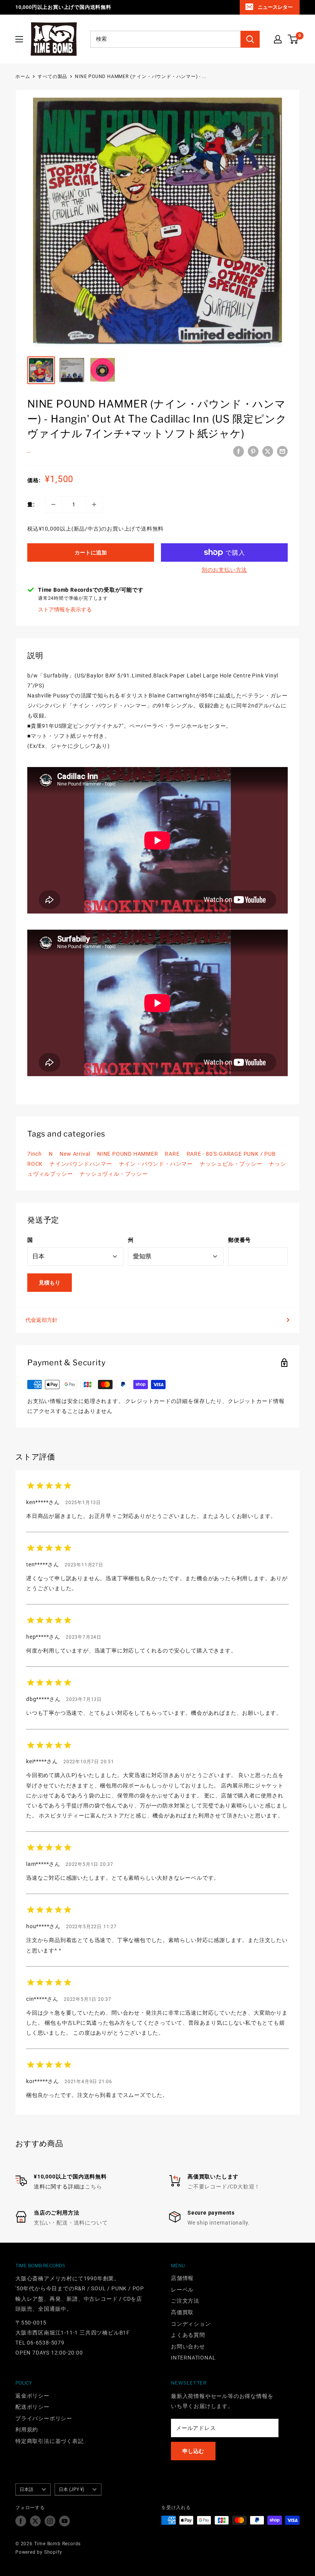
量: (31, 504)
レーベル (182, 2290)
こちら (93, 2187)
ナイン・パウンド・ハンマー (156, 1164)
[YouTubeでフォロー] (65, 2521)
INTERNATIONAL (193, 2358)
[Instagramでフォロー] (50, 2521)
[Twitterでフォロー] (35, 2521)
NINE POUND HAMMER (128, 1154)
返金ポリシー (32, 2396)
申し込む (193, 2451)
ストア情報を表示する (65, 609)
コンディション (191, 2324)
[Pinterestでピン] (253, 451)
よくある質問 (188, 2335)
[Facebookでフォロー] (21, 2521)
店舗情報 (182, 2278)
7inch (35, 1154)
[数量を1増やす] (94, 504)
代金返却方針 (41, 1320)
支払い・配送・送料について (71, 2223)
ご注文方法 (185, 2301)
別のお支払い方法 (224, 570)
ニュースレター (275, 7)
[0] (293, 39)
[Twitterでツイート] (268, 451)
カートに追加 (91, 552)
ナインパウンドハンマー (81, 1164)
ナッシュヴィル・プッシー (114, 1174)
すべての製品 (52, 77)
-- (29, 452)
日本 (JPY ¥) (71, 2489)
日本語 (27, 2489)
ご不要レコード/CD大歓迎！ (224, 2187)
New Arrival (75, 1154)
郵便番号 (240, 1240)
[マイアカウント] (278, 39)
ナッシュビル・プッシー (231, 1164)
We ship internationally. (219, 2223)
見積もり (50, 1283)
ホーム (23, 77)
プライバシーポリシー (44, 2418)
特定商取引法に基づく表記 (50, 2441)
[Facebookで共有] (239, 451)
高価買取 (182, 2312)
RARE (172, 1154)
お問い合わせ (188, 2346)
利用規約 (27, 2430)
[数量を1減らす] (53, 504)
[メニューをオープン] (19, 39)
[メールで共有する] (282, 451)
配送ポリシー (32, 2407)
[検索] (250, 39)
